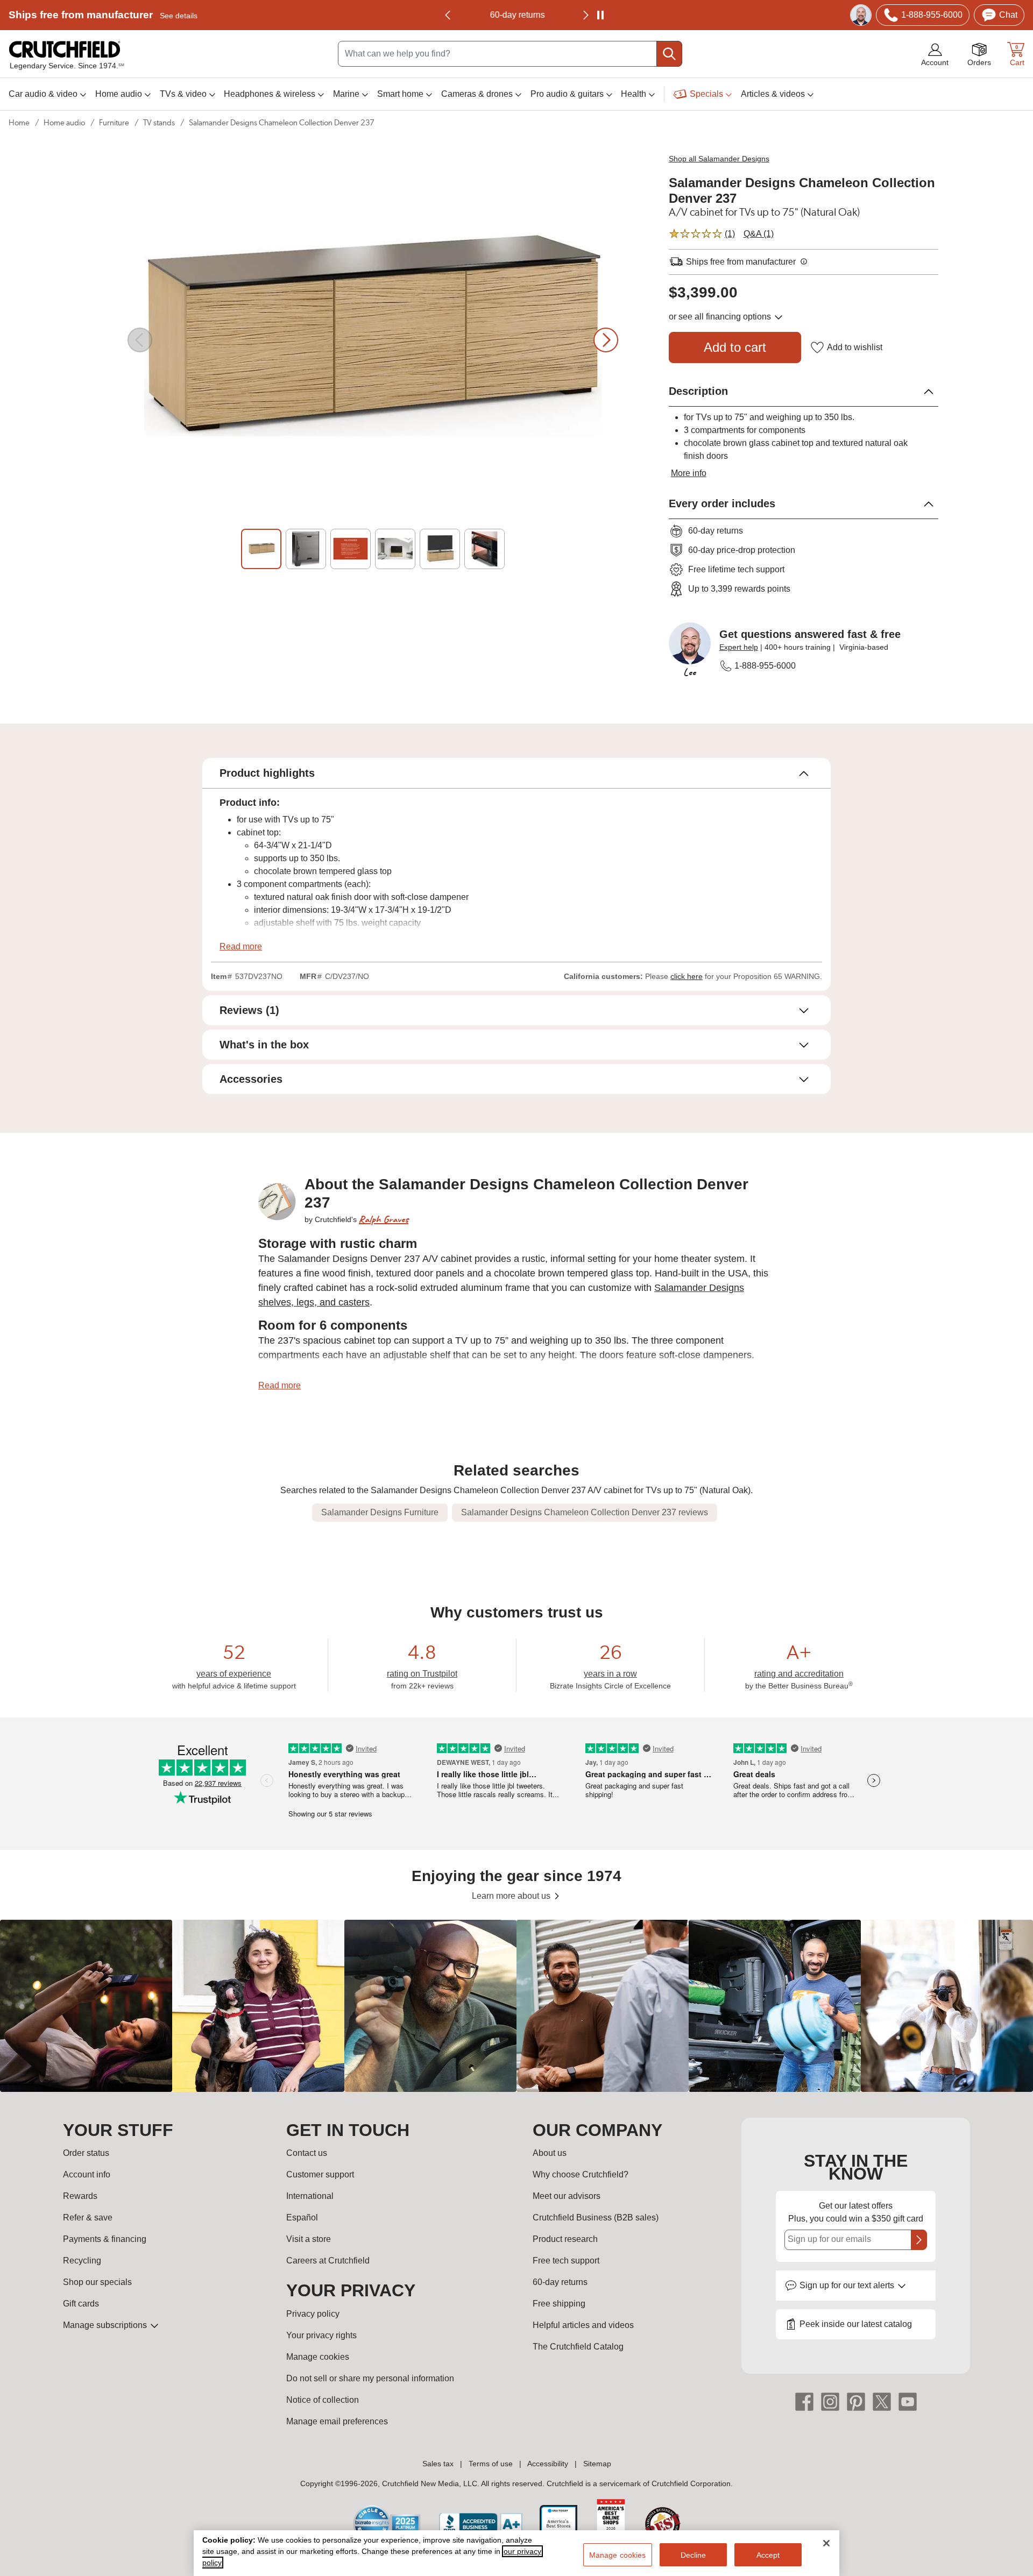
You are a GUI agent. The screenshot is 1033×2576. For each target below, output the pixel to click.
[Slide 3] (351, 549)
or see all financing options (721, 317)
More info (689, 473)
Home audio (64, 123)
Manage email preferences (337, 2421)
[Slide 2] (306, 549)
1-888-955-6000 (765, 666)
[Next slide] (606, 340)
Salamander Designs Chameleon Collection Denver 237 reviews (585, 1512)
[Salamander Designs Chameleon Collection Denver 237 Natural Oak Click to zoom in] (373, 340)
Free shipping (559, 2304)
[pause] (600, 15)
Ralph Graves (384, 1219)
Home (19, 123)
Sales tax (438, 2464)
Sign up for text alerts (848, 2285)
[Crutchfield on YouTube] (908, 2401)
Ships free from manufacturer (103, 15)
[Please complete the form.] (919, 2240)
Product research (565, 2239)
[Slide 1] (261, 549)
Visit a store (309, 2239)
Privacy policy (313, 2314)
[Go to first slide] (585, 15)
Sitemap (597, 2464)
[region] (516, 2006)
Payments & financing (105, 2239)
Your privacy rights (321, 2335)
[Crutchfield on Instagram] (830, 2401)
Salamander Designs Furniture (380, 1512)
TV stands (159, 123)
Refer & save (88, 2217)
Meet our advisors (567, 2196)
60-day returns (516, 15)
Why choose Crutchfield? (581, 2174)
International (310, 2196)
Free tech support (566, 2261)
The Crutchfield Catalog (578, 2347)
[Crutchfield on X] (882, 2401)
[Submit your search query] (669, 54)
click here (687, 976)
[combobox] (510, 54)
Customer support (320, 2174)
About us (550, 2153)
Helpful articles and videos (583, 2325)
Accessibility (548, 2464)
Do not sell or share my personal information (370, 2378)
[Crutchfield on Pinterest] (856, 2401)
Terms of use (491, 2464)
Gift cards (81, 2304)
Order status (86, 2153)
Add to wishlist (855, 347)
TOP (1012, 2569)
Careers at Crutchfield (328, 2261)
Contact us (307, 2153)
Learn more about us (512, 1896)
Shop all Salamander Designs (719, 159)
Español (302, 2217)
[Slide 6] (484, 549)
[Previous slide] (448, 15)
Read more (241, 946)
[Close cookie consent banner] (826, 2543)
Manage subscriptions (106, 2325)
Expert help (739, 647)
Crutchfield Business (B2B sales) (596, 2217)
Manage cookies (318, 2357)
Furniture (114, 123)
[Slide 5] (440, 549)
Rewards (80, 2196)
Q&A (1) (759, 234)
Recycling (82, 2261)
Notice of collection (323, 2400)
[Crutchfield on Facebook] (804, 2401)
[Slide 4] (395, 549)
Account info (87, 2174)
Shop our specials (97, 2282)
